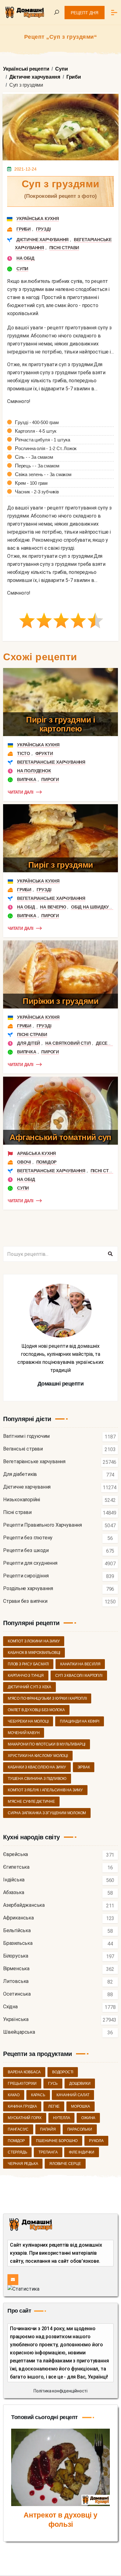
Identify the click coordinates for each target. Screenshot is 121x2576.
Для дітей (29, 1043)
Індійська (14, 1880)
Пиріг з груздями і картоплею (60, 724)
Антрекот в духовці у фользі (60, 2520)
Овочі (24, 1162)
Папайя (48, 2129)
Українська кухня (38, 219)
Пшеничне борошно (57, 2141)
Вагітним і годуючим (26, 1436)
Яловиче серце (65, 2164)
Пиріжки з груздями (60, 1001)
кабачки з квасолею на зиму (37, 1767)
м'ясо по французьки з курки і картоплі (47, 1698)
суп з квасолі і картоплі (79, 1676)
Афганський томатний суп (60, 1137)
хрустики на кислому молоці (38, 1756)
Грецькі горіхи (22, 2084)
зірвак (84, 1767)
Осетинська (17, 1994)
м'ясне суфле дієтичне (31, 1802)
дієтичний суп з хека (29, 1687)
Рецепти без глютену (28, 1538)
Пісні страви (64, 248)
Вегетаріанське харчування (51, 762)
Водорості (63, 2072)
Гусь (53, 2084)
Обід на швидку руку (96, 907)
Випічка (27, 779)
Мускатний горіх (25, 2118)
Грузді (43, 229)
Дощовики (80, 2084)
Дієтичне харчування (43, 240)
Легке (54, 2106)
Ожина (88, 2118)
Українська (16, 2020)
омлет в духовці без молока (36, 1710)
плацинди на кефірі (79, 1721)
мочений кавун (24, 1733)
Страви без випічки (25, 1601)
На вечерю (53, 907)
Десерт (104, 1043)
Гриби (24, 229)
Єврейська (16, 1855)
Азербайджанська (24, 1905)
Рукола (96, 2141)
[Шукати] (110, 1254)
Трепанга (48, 2152)
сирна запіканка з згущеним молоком (47, 1813)
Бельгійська (17, 1931)
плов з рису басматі (28, 1664)
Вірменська (16, 1969)
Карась (38, 2095)
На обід (25, 258)
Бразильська (18, 1943)
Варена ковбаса (24, 2072)
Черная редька (23, 2164)
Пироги (50, 779)
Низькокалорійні (22, 1500)
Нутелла (62, 2118)
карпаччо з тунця (26, 1676)
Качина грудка (22, 2106)
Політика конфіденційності (60, 2391)
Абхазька (13, 1893)
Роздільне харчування (28, 1589)
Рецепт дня (85, 13)
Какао (14, 2095)
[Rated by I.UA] (23, 2289)
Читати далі (21, 792)
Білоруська (16, 1956)
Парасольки (80, 2129)
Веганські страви (23, 1449)
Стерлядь (17, 2152)
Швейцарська (19, 2032)
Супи (22, 269)
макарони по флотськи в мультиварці (47, 1744)
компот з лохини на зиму (34, 1641)
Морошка (81, 2106)
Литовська (16, 1982)
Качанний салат (73, 2095)
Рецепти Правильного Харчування (43, 1525)
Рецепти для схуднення (30, 1563)
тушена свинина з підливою (37, 1779)
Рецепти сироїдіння (26, 1576)
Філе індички (82, 2152)
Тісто (24, 753)
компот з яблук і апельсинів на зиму (45, 1790)
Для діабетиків (20, 1474)
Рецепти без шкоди (26, 1551)
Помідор (47, 1162)
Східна (10, 2007)
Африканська (18, 1918)
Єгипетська (16, 1867)
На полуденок (34, 771)
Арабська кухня (36, 1153)
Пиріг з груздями (61, 865)
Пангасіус (18, 2129)
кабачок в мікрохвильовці (34, 1653)
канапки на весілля (80, 1664)
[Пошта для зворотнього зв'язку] (13, 2280)
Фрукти (44, 753)
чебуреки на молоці (28, 1721)
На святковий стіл (68, 1043)
